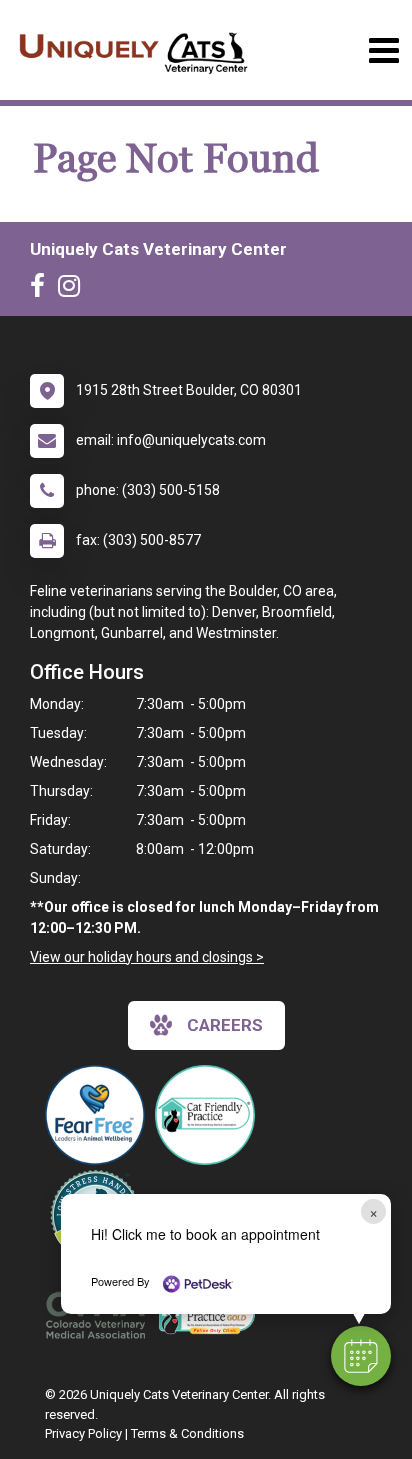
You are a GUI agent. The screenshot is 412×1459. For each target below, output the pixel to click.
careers (225, 1025)
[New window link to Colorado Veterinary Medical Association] (100, 1315)
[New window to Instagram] (74, 290)
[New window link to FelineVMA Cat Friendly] (210, 1115)
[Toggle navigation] (383, 50)
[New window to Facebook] (42, 290)
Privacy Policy (83, 1433)
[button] (361, 1356)
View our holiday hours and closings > (147, 957)
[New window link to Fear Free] (100, 1115)
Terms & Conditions (187, 1433)
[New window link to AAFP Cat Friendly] (210, 1315)
